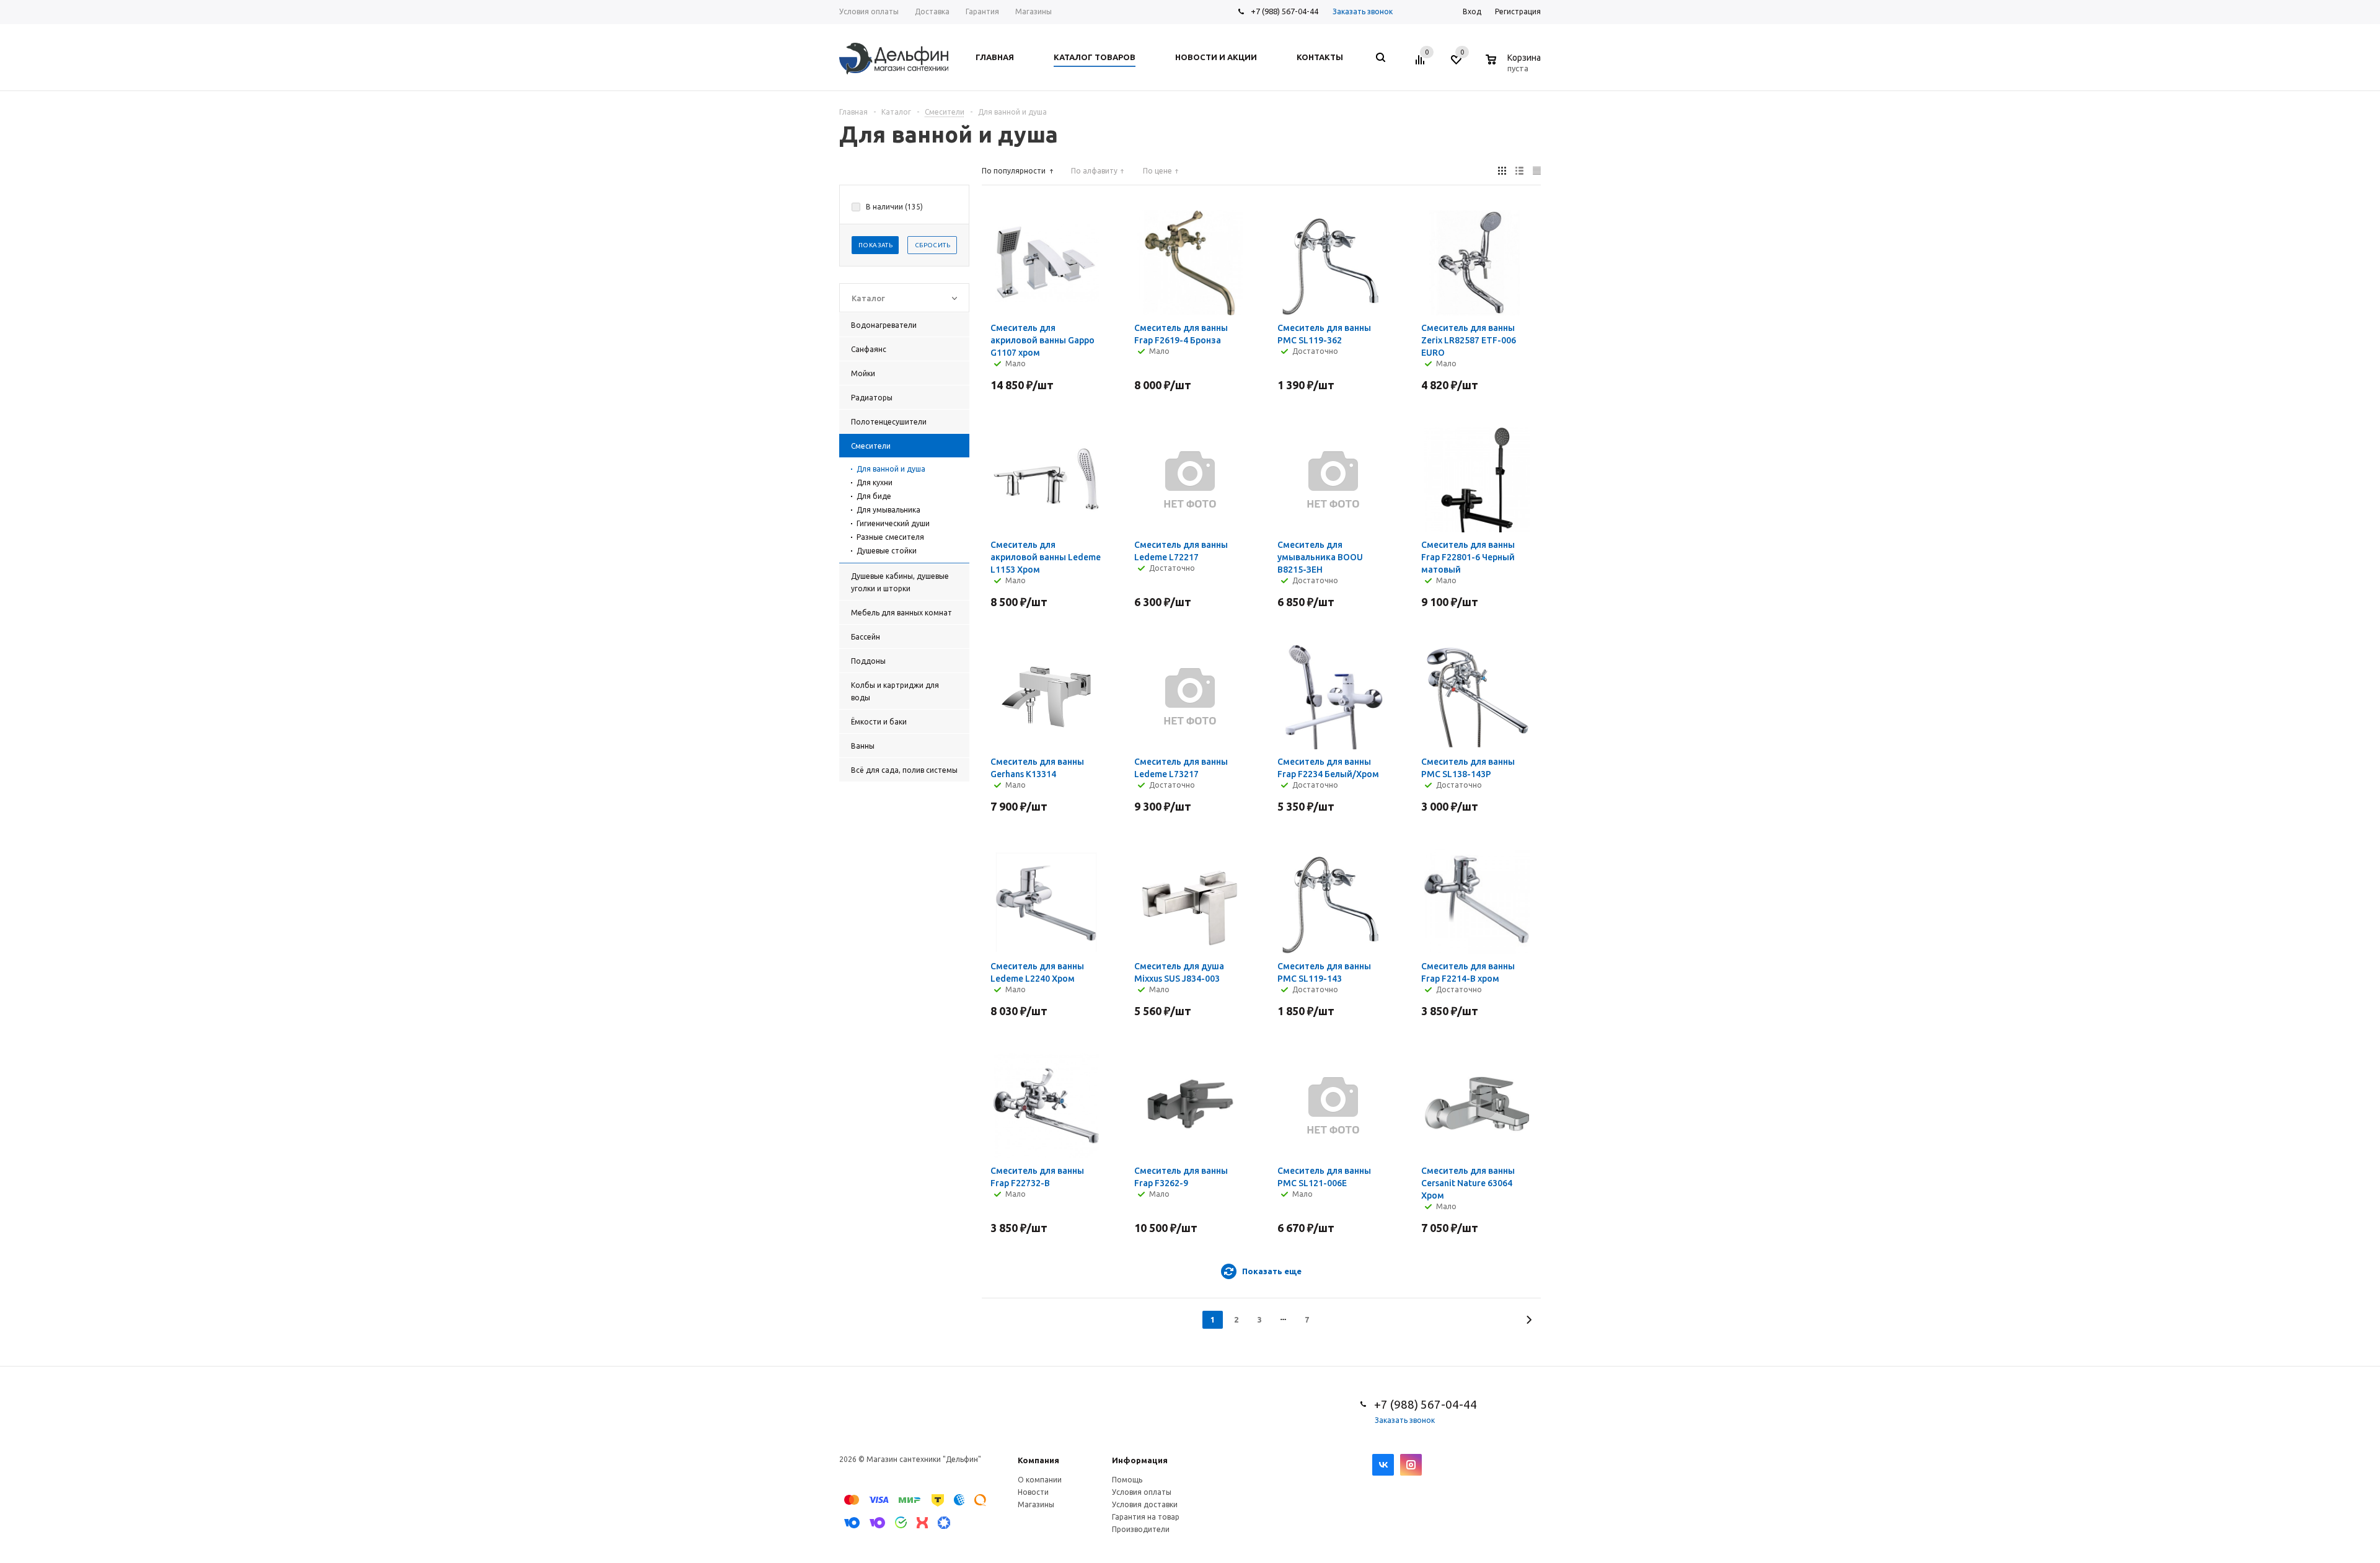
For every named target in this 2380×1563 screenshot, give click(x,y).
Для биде (874, 496)
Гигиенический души (893, 523)
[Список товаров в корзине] (1515, 66)
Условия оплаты (1142, 1492)
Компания (1038, 1460)
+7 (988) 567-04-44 (1285, 11)
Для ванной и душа (891, 469)
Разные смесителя (890, 537)
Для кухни (875, 482)
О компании (1040, 1480)
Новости (1033, 1492)
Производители (1141, 1529)
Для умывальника (888, 510)
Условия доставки (1145, 1504)
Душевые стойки (887, 551)
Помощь (1127, 1480)
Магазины (1036, 1504)
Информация (1140, 1460)
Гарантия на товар (1146, 1517)
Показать (875, 245)
